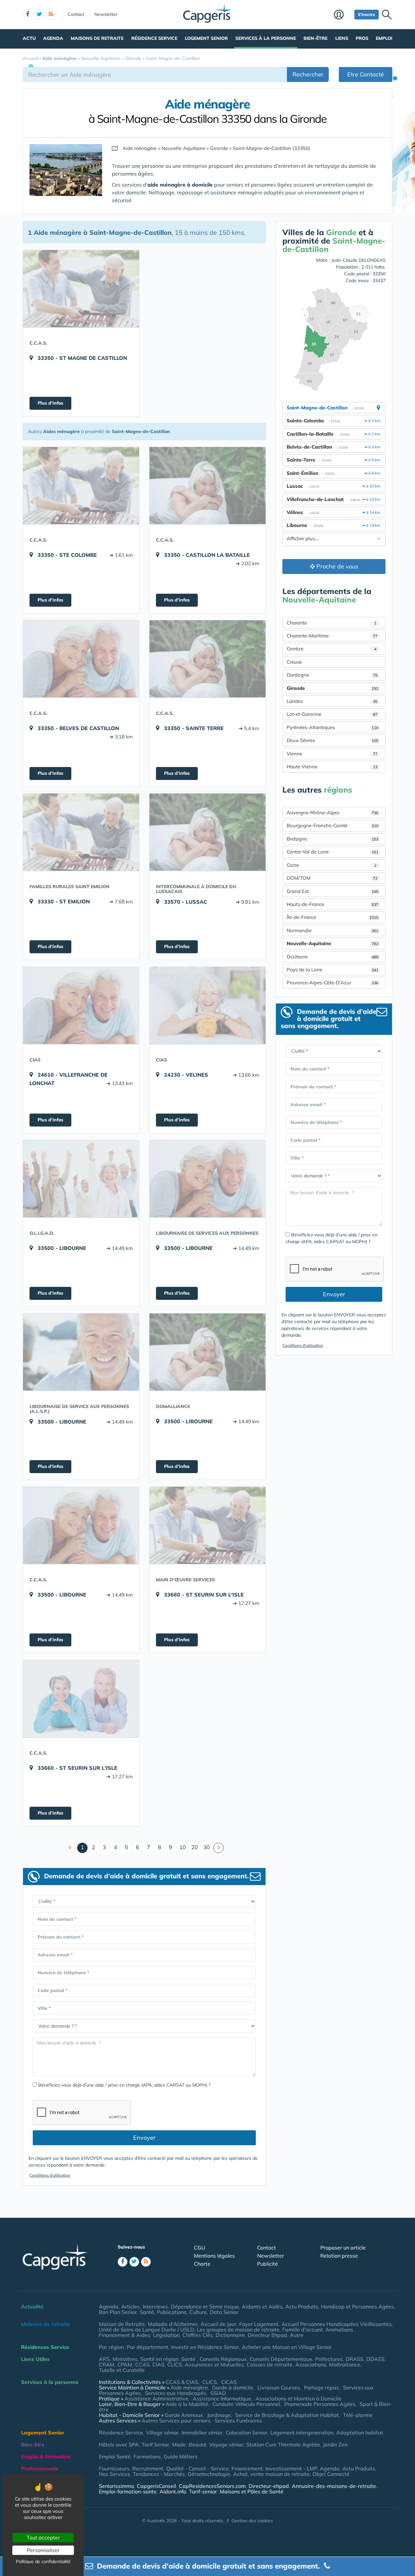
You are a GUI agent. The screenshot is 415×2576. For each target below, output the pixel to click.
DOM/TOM (332, 878)
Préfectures (329, 2359)
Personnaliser (43, 2550)
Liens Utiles (35, 2359)
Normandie (332, 930)
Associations (311, 2364)
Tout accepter (43, 2537)
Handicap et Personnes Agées (357, 2307)
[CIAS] (81, 1005)
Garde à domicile (233, 2387)
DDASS (375, 2359)
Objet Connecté (331, 2474)
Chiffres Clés (198, 2335)
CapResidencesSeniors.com (212, 2486)
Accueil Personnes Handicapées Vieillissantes (337, 2324)
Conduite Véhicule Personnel (246, 2404)
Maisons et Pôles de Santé (252, 2491)
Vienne (332, 754)
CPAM (125, 2364)
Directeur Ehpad (267, 2335)
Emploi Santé (115, 2456)
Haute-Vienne (332, 767)
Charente (332, 623)
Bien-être (315, 38)
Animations (340, 2330)
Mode (179, 2444)
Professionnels (40, 2468)
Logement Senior (206, 38)
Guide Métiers (181, 2456)
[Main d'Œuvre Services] (207, 1525)
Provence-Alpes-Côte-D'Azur (332, 983)
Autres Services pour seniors (176, 2421)
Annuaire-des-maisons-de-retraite (334, 2486)
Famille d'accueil (302, 2330)
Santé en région (159, 2359)
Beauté (197, 2444)
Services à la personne (266, 38)
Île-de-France (332, 917)
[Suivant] (219, 1848)
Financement (247, 2468)
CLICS (175, 2364)
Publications (172, 2312)
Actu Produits (302, 2307)
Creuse (294, 662)
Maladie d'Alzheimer (173, 2324)
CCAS (142, 2364)
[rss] (51, 15)
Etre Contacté (366, 74)
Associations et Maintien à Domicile (298, 2399)
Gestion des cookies (252, 2521)
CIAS (158, 2364)
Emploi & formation (46, 2456)
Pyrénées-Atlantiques (332, 727)
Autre (297, 2335)
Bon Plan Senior (118, 2312)
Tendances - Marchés (159, 2474)
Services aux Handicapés (176, 2393)
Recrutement (148, 2468)
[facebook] (28, 15)
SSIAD (218, 2393)
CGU (200, 2248)
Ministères (125, 2359)
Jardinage (219, 2415)
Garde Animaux (184, 2415)
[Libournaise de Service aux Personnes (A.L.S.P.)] (81, 1352)
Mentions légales (214, 2256)
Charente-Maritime (332, 636)
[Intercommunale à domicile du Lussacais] (207, 832)
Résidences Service (45, 2347)
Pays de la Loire (332, 970)
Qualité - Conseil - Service (197, 2468)
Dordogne (332, 675)
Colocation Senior (247, 2433)
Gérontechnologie (209, 2474)
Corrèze (332, 649)
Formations (147, 2456)
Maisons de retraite (97, 38)
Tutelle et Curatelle (122, 2370)
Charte (202, 2264)
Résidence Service (154, 38)
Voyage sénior (226, 2444)
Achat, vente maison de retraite (271, 2474)
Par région (111, 2347)
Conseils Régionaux (223, 2359)
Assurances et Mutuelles (214, 2364)
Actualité (32, 2307)
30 (207, 1847)
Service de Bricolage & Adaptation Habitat (287, 2415)
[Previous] (70, 1848)
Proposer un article (343, 2248)
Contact (76, 14)
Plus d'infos (50, 403)
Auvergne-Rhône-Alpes (332, 813)
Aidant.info (173, 2491)
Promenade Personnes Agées (320, 2404)
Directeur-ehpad (269, 2486)
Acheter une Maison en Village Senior (287, 2347)
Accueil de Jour (219, 2324)
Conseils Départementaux (281, 2359)
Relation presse (339, 2256)
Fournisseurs (114, 2468)
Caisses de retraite (270, 2364)
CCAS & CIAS (182, 2382)
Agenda (53, 38)
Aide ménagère (189, 2387)
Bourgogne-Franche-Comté (332, 825)
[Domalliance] (207, 1352)
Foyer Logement (259, 2324)
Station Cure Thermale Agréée (283, 2444)
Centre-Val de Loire (332, 852)
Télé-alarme (358, 2415)
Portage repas (321, 2387)
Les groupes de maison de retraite (238, 2330)
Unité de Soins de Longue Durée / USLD (146, 2330)
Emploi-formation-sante (128, 2491)
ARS (104, 2359)
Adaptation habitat (360, 2433)
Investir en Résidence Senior (205, 2347)
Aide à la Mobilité (187, 2404)
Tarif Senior (155, 2444)
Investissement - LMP (291, 2468)
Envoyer (144, 2138)
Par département (148, 2347)
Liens (342, 38)
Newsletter (106, 14)
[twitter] (39, 15)
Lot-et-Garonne (332, 714)
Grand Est (332, 891)
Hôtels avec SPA (119, 2444)
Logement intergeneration (302, 2433)
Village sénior (162, 2433)
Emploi (384, 38)
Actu (29, 38)
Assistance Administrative (156, 2399)
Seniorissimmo (116, 2486)
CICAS (229, 2382)
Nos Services (114, 2474)
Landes (332, 701)
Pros (362, 38)
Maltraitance (345, 2364)
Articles (130, 2307)
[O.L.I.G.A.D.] (81, 1179)
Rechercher (308, 74)
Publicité (267, 2264)
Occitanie (332, 957)
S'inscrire (367, 14)
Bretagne (332, 839)
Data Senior (224, 2312)
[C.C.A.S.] (81, 289)
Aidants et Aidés (262, 2307)
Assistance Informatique (222, 2399)
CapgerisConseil (156, 2486)
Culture (198, 2312)
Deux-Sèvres (332, 740)
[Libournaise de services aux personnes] (207, 1179)
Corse (332, 865)
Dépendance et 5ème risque (205, 2307)
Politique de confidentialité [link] (43, 2561)
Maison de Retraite (122, 2324)
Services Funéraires (238, 2421)
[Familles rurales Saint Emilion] (81, 832)
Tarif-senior (203, 2491)
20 (195, 1847)
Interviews (155, 2307)
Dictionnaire (230, 2335)
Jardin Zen (335, 2444)
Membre (343, 15)
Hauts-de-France (332, 904)
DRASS (355, 2359)
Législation (166, 2335)
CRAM (107, 2364)
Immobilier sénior (202, 2433)
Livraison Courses (279, 2387)
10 (183, 1847)
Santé (147, 2312)
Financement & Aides (124, 2335)
